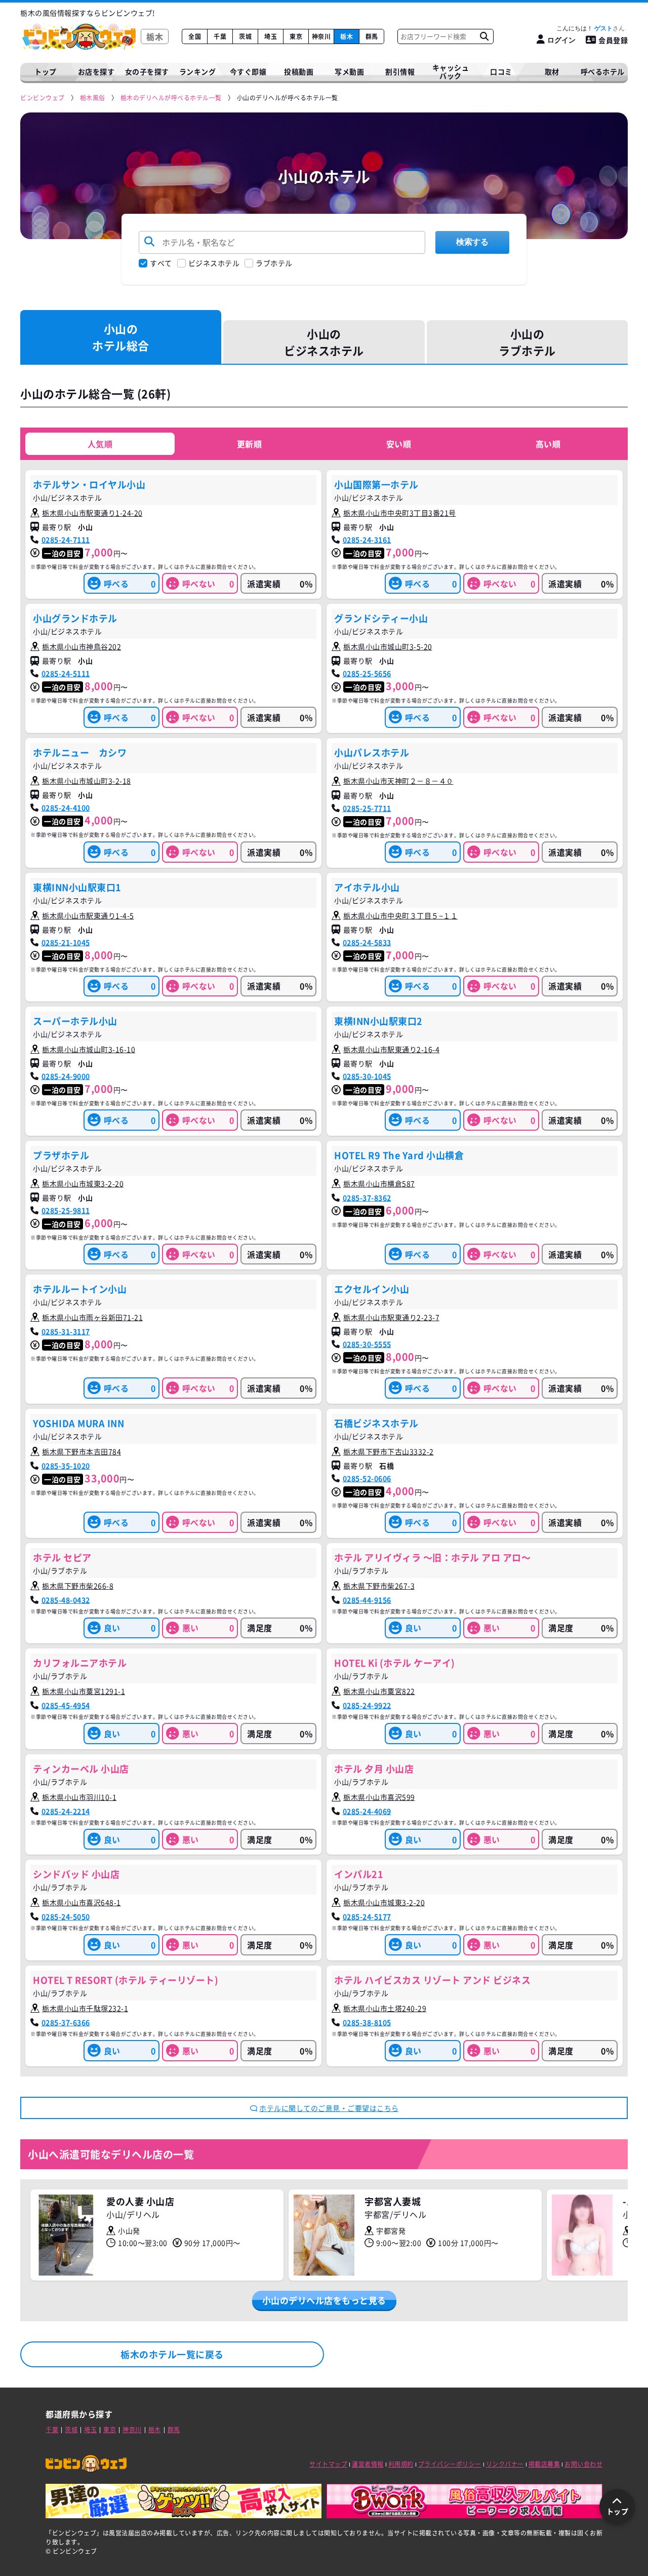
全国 (195, 36)
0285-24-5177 (367, 1916)
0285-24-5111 (66, 673)
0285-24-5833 (367, 942)
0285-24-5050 (66, 1916)
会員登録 (613, 40)
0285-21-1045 (66, 942)
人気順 (100, 444)
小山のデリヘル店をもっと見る (324, 2300)
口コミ (501, 71)
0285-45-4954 (66, 1705)
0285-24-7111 (66, 540)
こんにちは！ (584, 28)
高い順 (548, 444)
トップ (46, 71)
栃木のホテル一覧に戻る (172, 2354)
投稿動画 (299, 71)
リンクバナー (505, 2464)
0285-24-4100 (66, 808)
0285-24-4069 (367, 1811)
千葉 (220, 36)
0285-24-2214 (66, 1811)
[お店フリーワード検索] (484, 36)
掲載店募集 (544, 2464)
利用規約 (401, 2464)
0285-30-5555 (367, 1344)
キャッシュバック (451, 72)
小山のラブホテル (527, 342)
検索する (472, 242)
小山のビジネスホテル (324, 342)
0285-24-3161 (367, 540)
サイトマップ (328, 2464)
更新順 (250, 444)
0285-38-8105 (367, 2022)
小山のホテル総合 (121, 337)
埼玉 (271, 36)
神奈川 (321, 36)
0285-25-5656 (367, 673)
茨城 (245, 36)
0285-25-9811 (66, 1210)
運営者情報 (368, 2464)
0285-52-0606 (367, 1478)
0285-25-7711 (367, 808)
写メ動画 (349, 71)
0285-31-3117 (66, 1331)
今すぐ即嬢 (248, 71)
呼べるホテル (603, 71)
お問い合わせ (583, 2464)
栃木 (347, 36)
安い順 (399, 444)
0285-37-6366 (66, 2022)
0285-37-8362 (367, 1198)
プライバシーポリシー (450, 2464)
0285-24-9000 (66, 1076)
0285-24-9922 (367, 1705)
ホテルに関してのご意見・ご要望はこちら (329, 2108)
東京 (296, 36)
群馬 (372, 36)
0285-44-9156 (367, 1600)
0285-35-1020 (66, 1466)
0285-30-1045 (367, 1076)
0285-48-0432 (66, 1600)
